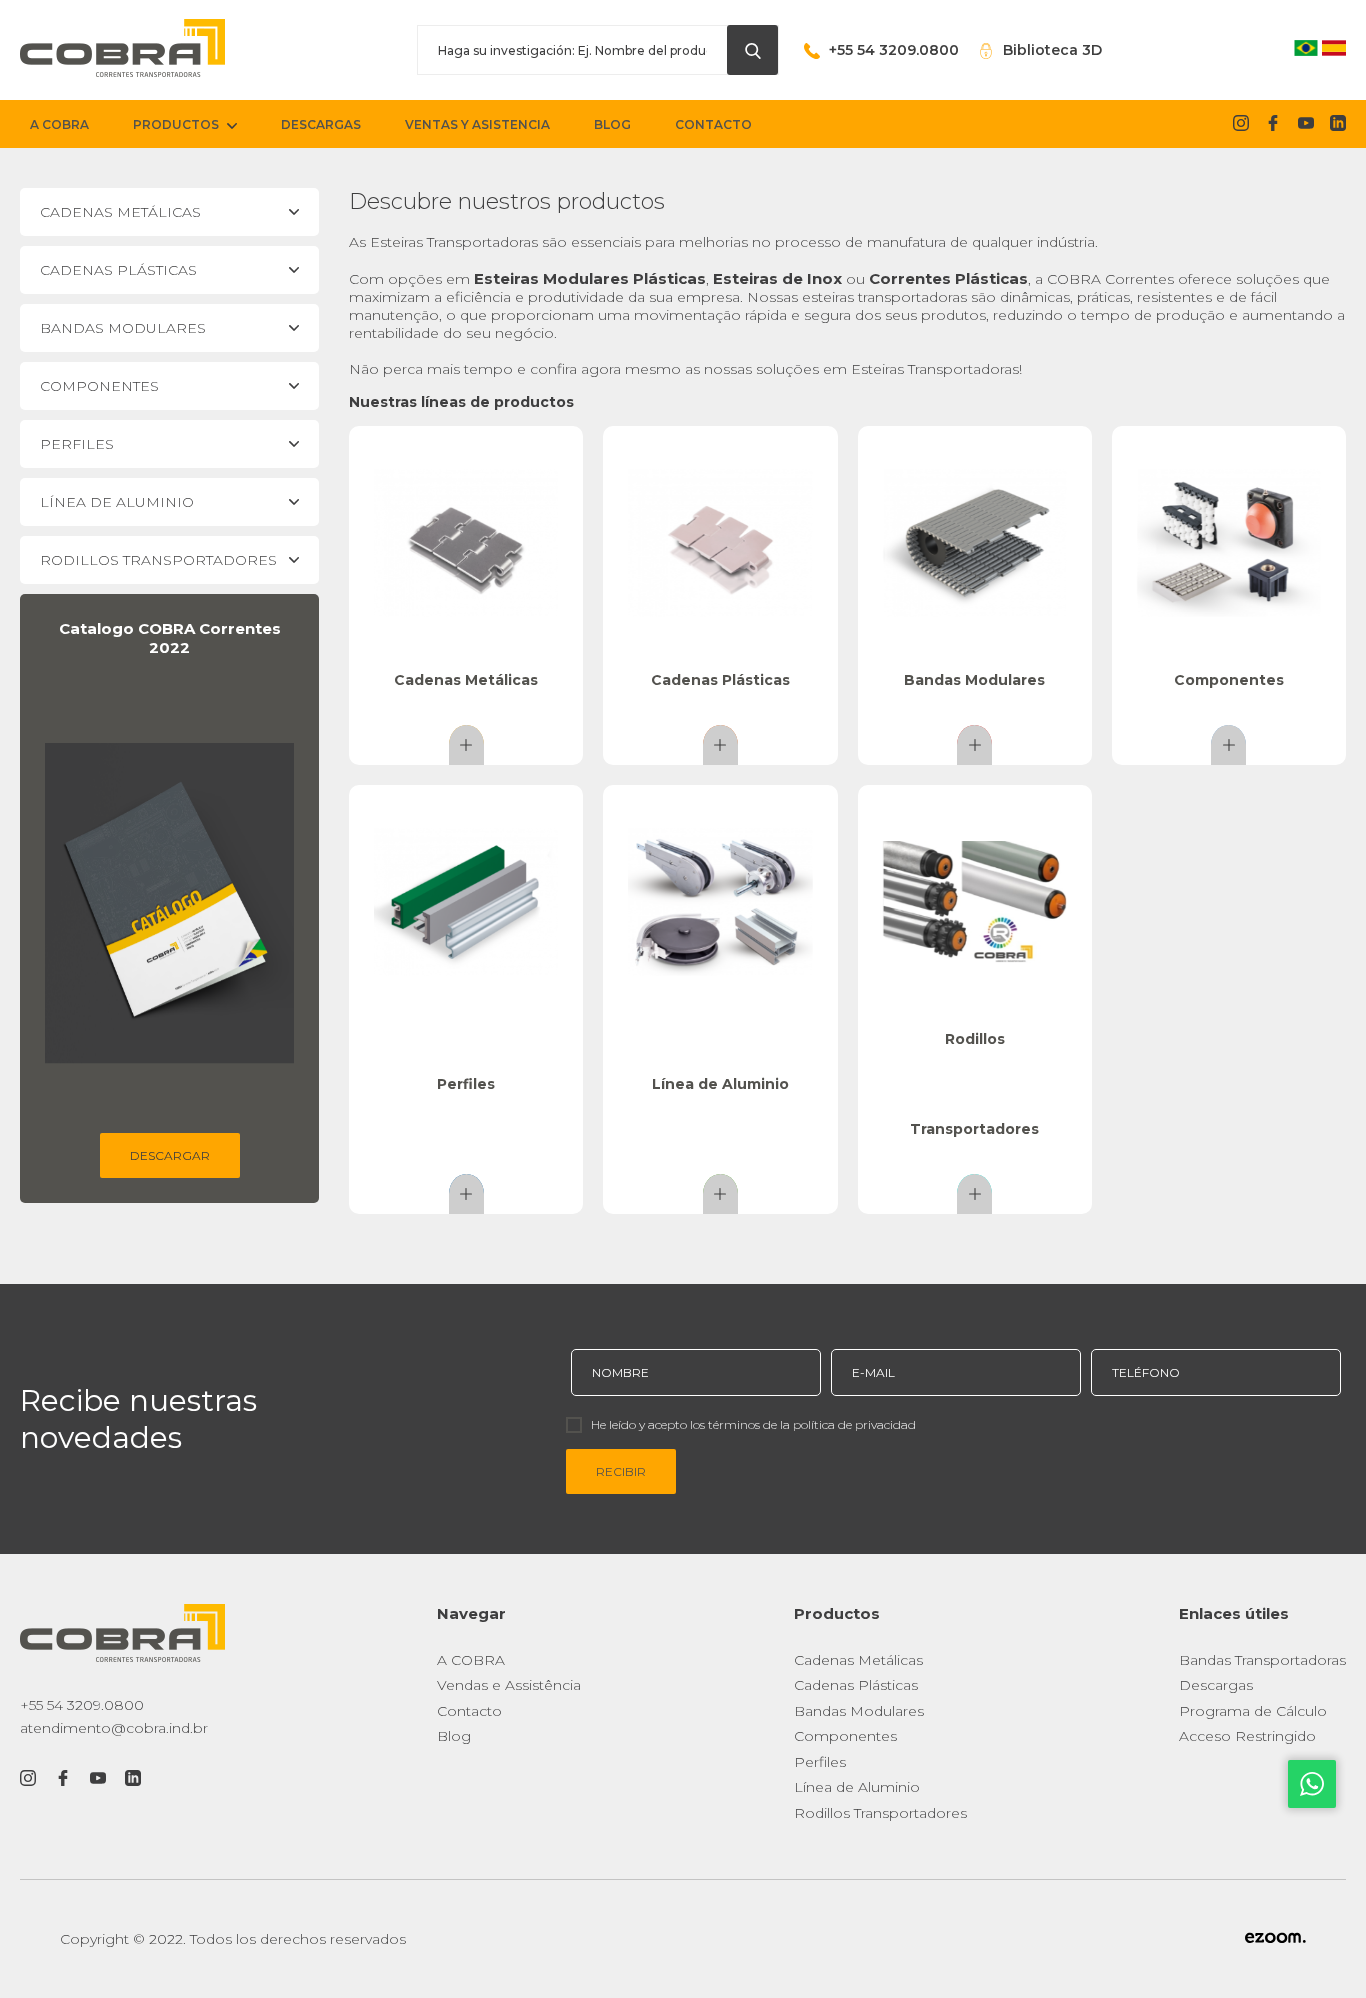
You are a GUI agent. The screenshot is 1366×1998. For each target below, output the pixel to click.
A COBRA (471, 1660)
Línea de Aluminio (857, 1787)
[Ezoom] (1275, 1939)
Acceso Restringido (1247, 1736)
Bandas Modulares (859, 1711)
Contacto (469, 1711)
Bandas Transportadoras (1262, 1660)
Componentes (845, 1736)
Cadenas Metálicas (858, 1660)
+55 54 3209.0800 (82, 1705)
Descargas (1216, 1685)
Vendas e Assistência (509, 1685)
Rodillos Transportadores (880, 1813)
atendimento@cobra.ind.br (114, 1728)
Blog (454, 1736)
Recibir (621, 1471)
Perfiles (820, 1762)
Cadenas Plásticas (856, 1685)
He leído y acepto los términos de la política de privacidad (753, 1424)
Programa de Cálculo (1253, 1711)
